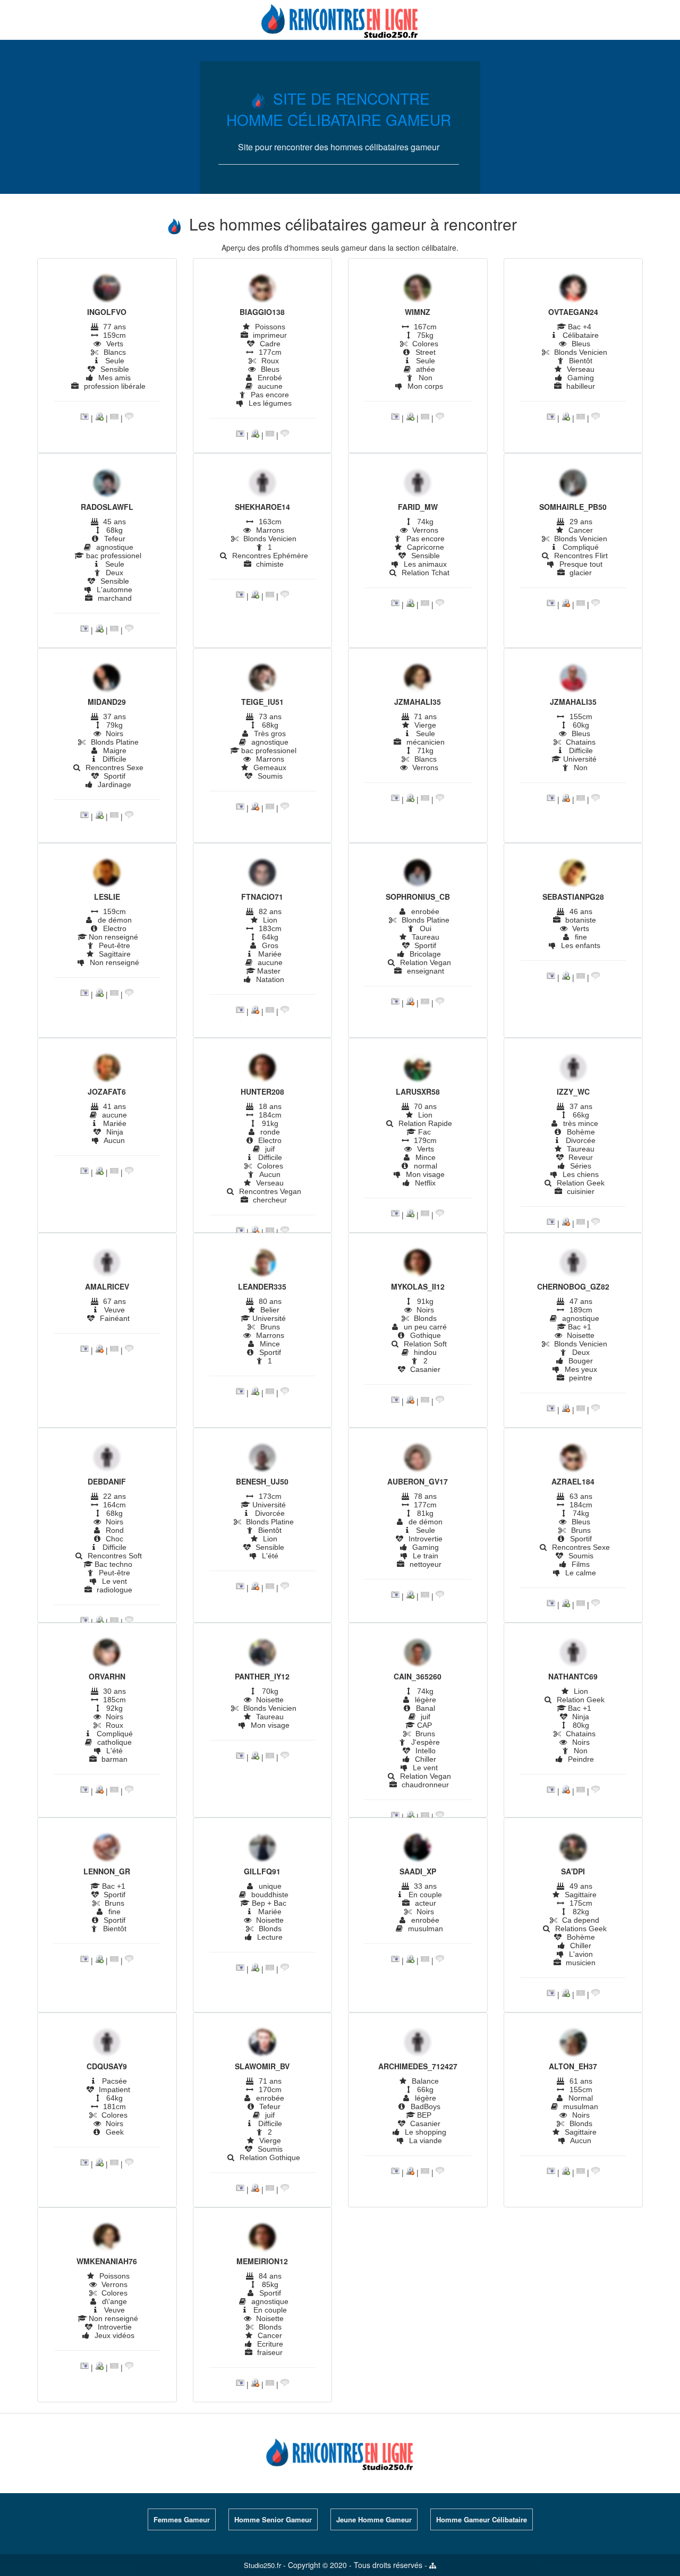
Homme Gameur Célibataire (482, 2519)
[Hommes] (107, 289)
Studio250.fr (262, 2565)
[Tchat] (129, 417)
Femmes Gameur (182, 2519)
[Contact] (114, 417)
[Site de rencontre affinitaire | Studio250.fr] (340, 19)
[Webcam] (99, 417)
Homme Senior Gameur (273, 2519)
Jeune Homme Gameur (374, 2519)
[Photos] (84, 417)
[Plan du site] (433, 2565)
